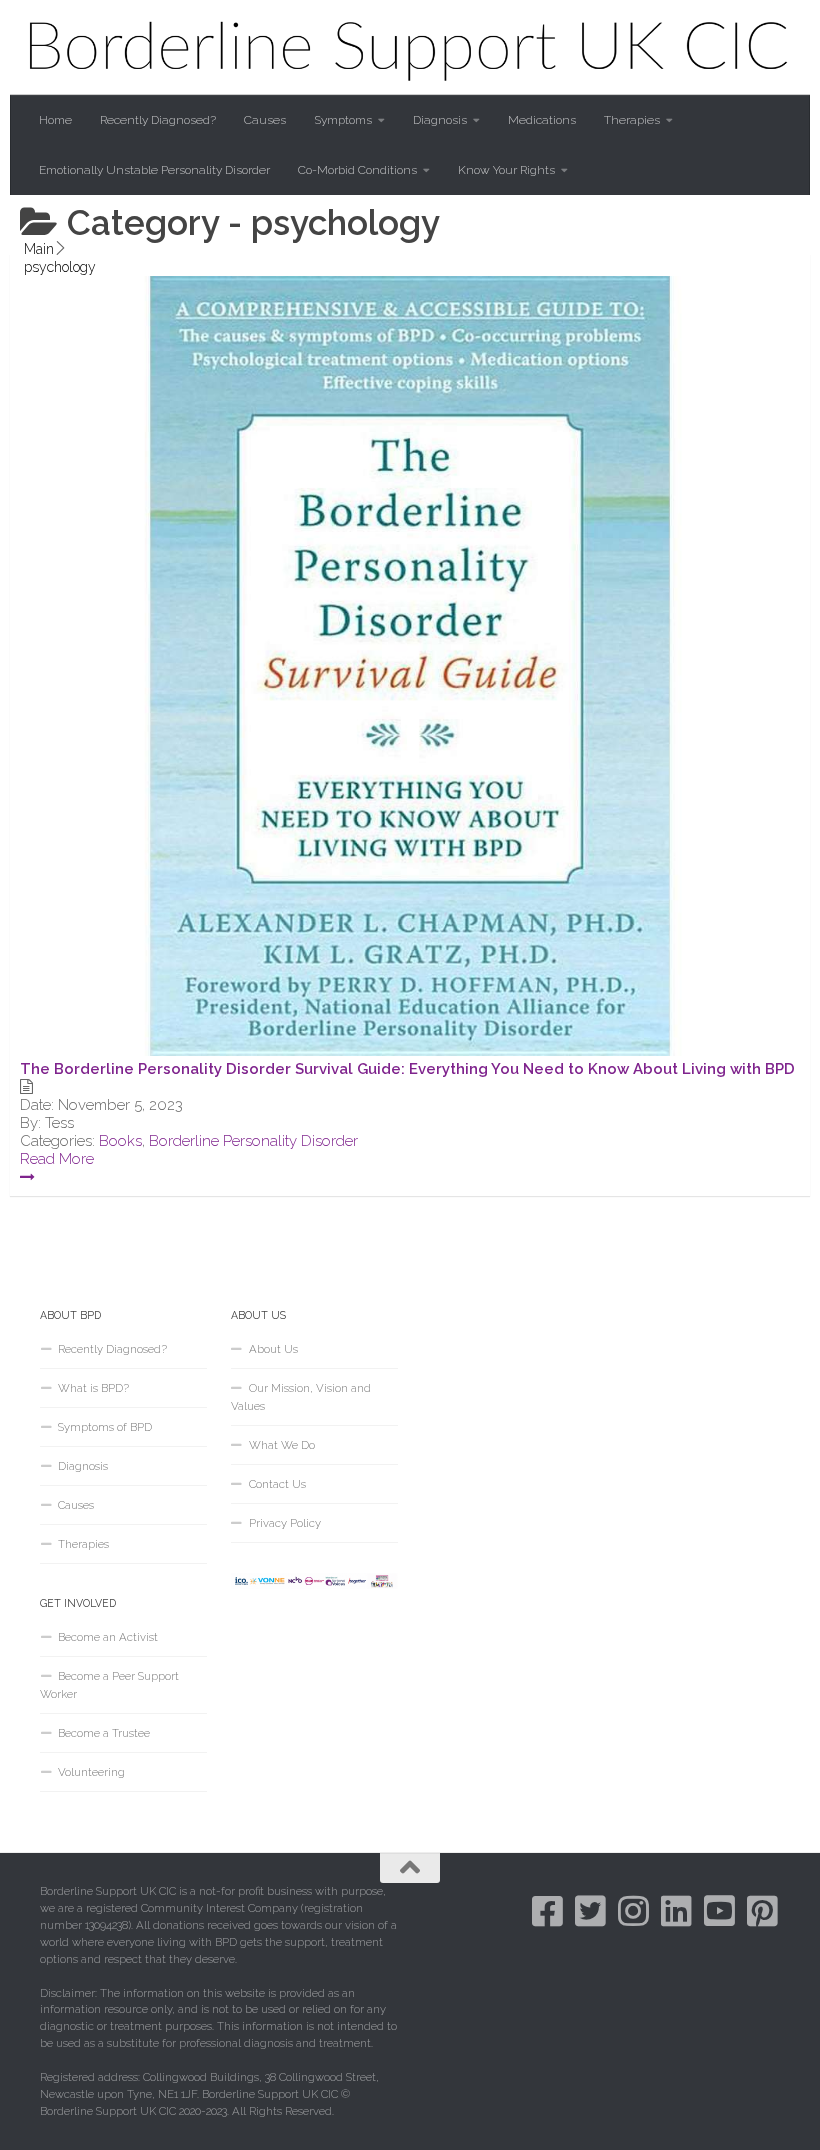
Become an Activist (108, 1637)
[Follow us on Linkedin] (676, 1910)
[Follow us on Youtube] (719, 1910)
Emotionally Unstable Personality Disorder (154, 170)
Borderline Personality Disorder (253, 1141)
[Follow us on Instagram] (633, 1910)
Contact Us (277, 1484)
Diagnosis (440, 120)
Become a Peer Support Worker (109, 1685)
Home (55, 120)
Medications (542, 120)
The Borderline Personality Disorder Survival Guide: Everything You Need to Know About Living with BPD (407, 1069)
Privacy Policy (285, 1523)
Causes (265, 120)
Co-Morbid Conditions (357, 170)
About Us (273, 1349)
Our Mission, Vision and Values (301, 1397)
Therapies (632, 120)
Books (120, 1141)
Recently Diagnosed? (158, 120)
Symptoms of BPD (105, 1427)
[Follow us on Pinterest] (762, 1910)
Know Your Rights (506, 170)
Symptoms (343, 120)
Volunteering (91, 1772)
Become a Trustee (104, 1733)
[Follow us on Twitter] (590, 1910)
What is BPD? (93, 1388)
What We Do (282, 1445)
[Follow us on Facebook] (547, 1910)
